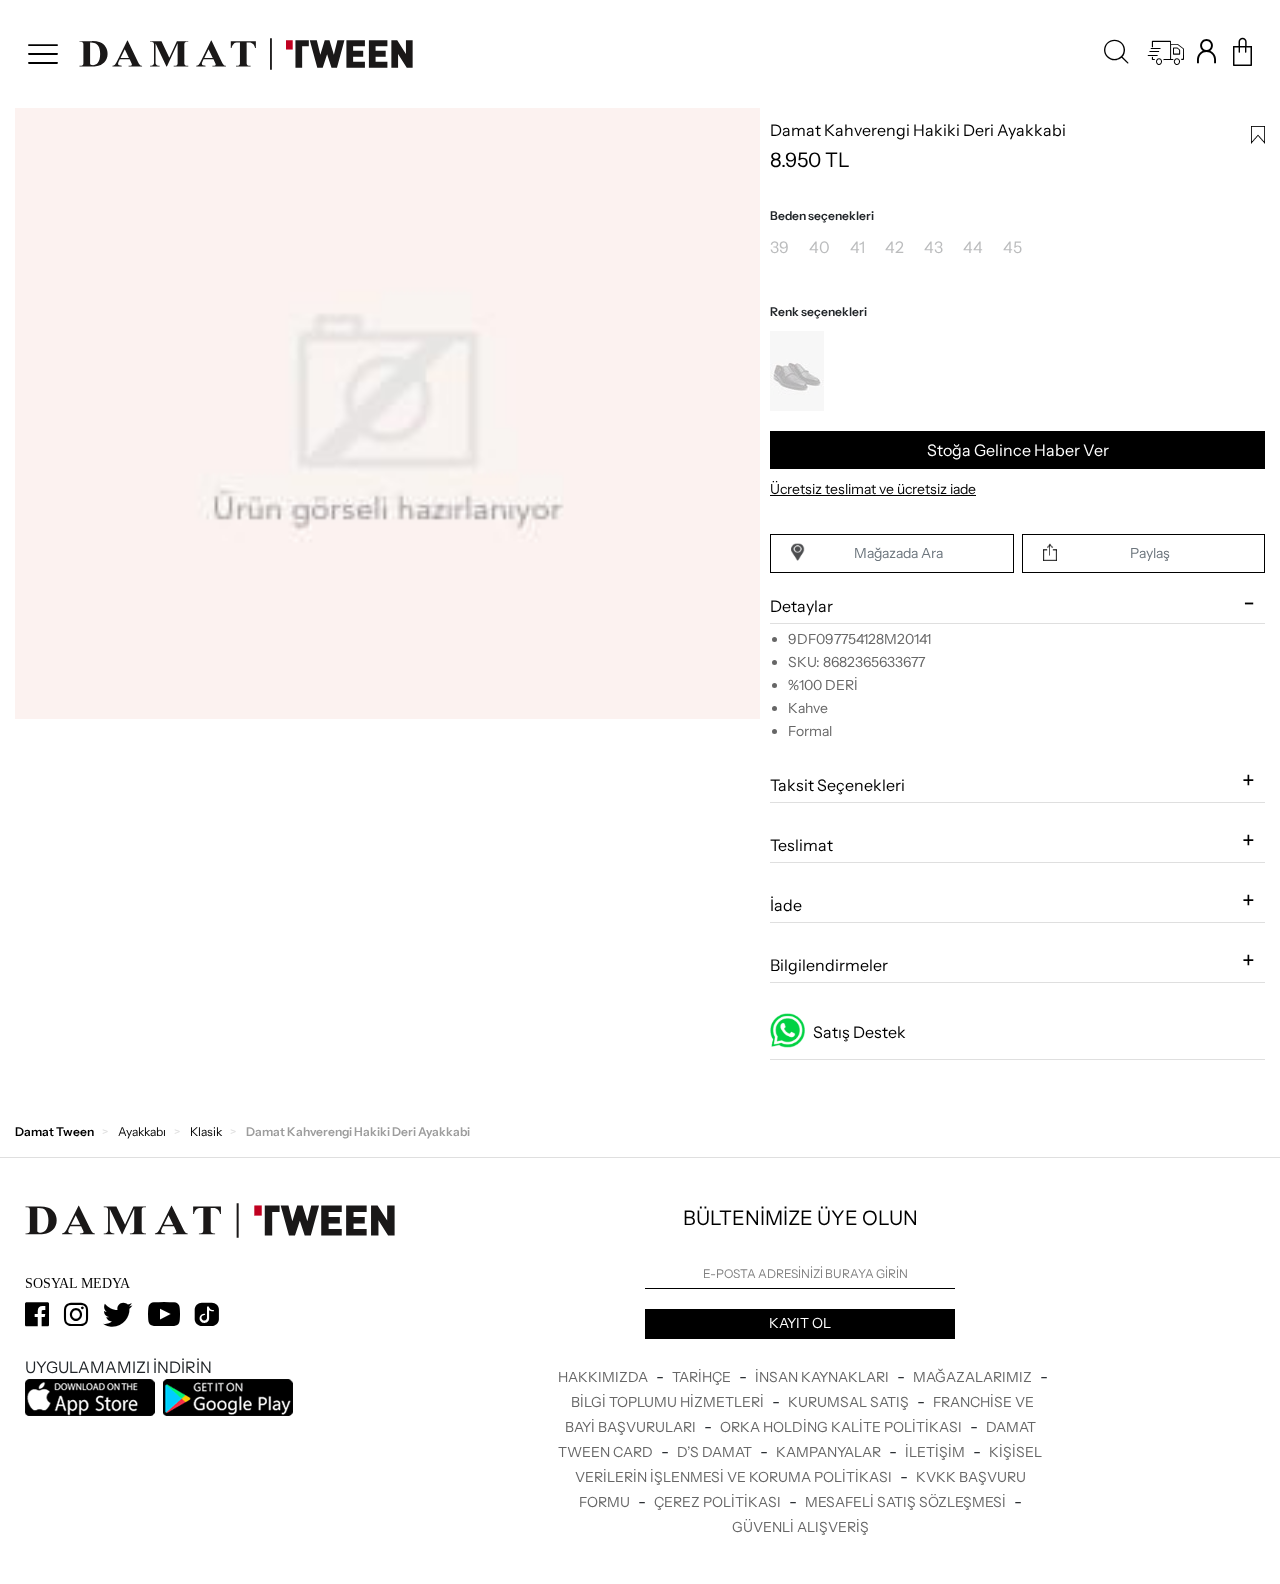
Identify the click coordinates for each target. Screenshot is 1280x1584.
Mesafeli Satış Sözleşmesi (907, 1502)
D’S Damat (716, 1452)
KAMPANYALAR (830, 1452)
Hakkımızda (604, 1377)
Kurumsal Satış (850, 1402)
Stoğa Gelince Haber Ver (1018, 450)
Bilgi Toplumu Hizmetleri (669, 1402)
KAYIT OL (800, 1323)
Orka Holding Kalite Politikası (842, 1427)
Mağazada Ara (898, 553)
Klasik (206, 1131)
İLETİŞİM (936, 1452)
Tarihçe (703, 1377)
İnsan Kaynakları (823, 1377)
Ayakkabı (142, 1131)
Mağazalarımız (974, 1377)
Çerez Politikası (719, 1502)
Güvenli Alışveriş (800, 1527)
